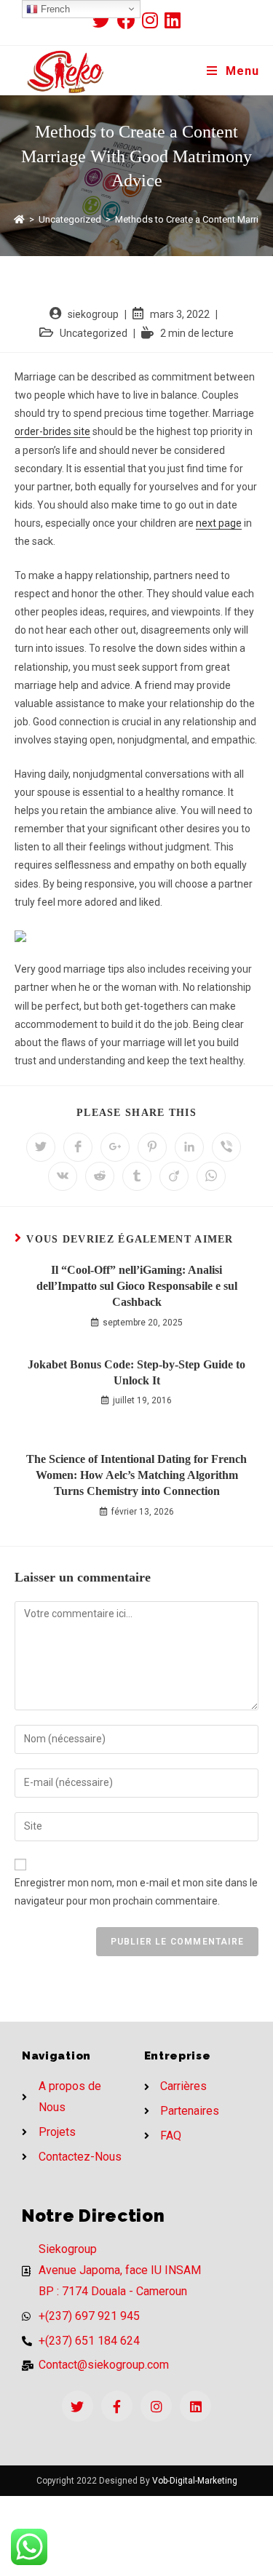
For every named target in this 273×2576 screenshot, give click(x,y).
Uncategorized (94, 333)
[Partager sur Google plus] (115, 1147)
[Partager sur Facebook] (78, 1147)
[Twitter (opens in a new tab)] (105, 20)
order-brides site (52, 431)
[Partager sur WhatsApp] (211, 1176)
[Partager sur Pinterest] (152, 1147)
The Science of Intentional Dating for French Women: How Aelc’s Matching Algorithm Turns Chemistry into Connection (136, 1475)
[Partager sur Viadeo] (174, 1176)
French (54, 9)
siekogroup (93, 314)
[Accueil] (19, 219)
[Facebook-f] (117, 2406)
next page (219, 523)
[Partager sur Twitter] (41, 1147)
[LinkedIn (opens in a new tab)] (173, 20)
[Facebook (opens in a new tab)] (130, 20)
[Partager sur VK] (63, 1176)
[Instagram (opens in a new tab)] (153, 20)
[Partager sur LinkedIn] (189, 1147)
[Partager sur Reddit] (100, 1176)
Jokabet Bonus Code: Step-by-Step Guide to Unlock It (136, 1372)
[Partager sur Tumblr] (137, 1176)
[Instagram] (156, 2406)
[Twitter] (78, 2406)
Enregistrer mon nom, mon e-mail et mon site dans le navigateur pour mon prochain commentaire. (136, 1892)
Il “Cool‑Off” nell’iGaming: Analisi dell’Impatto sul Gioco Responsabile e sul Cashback (137, 1286)
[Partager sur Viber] (226, 1147)
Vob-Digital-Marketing (195, 2481)
